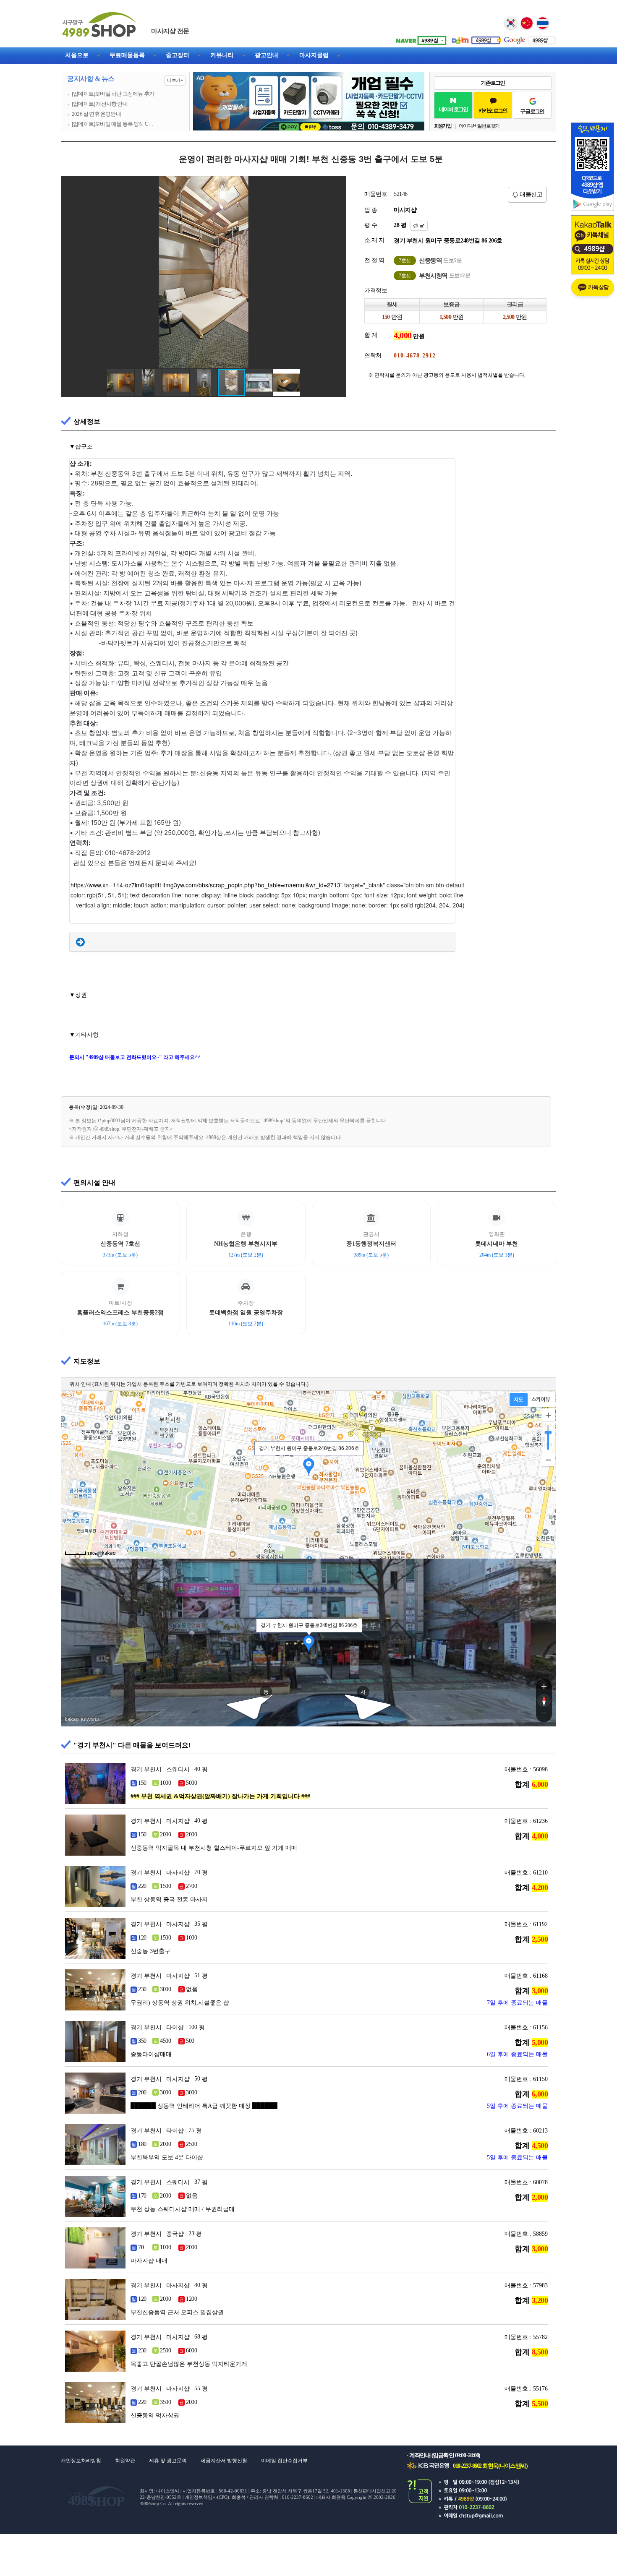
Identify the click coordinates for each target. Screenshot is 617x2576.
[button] (339, 184)
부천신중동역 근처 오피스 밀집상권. (178, 2312)
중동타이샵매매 (151, 2054)
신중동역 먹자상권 (155, 2416)
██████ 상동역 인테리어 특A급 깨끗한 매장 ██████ (204, 2106)
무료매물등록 (127, 55)
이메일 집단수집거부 (284, 2461)
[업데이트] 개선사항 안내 (100, 104)
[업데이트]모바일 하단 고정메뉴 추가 (113, 94)
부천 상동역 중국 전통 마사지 (169, 1899)
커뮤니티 (222, 55)
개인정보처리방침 (81, 2461)
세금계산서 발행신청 (224, 2461)
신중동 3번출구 (150, 1951)
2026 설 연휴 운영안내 (96, 114)
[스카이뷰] (541, 1400)
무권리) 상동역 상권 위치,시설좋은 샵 (180, 2003)
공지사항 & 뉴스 (125, 79)
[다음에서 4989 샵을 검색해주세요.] (474, 37)
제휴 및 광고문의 (168, 2461)
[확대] (548, 1415)
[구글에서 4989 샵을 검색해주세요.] (529, 37)
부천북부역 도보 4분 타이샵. (168, 2158)
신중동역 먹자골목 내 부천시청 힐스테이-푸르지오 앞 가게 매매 (214, 1848)
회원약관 (125, 2461)
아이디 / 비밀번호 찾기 (479, 126)
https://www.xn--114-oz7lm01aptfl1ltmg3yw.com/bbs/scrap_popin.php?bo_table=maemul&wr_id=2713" (207, 885)
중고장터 (178, 55)
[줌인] (544, 1686)
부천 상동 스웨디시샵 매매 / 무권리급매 (183, 2209)
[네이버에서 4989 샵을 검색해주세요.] (420, 37)
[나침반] (544, 1700)
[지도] (519, 1400)
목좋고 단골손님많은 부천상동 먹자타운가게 (189, 2364)
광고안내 (267, 55)
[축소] (548, 1460)
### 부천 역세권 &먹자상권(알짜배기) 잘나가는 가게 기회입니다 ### (220, 1796)
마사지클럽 (314, 55)
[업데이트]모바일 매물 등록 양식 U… (112, 124)
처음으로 (77, 55)
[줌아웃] (544, 1715)
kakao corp (72, 1719)
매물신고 (531, 194)
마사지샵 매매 (149, 2261)
